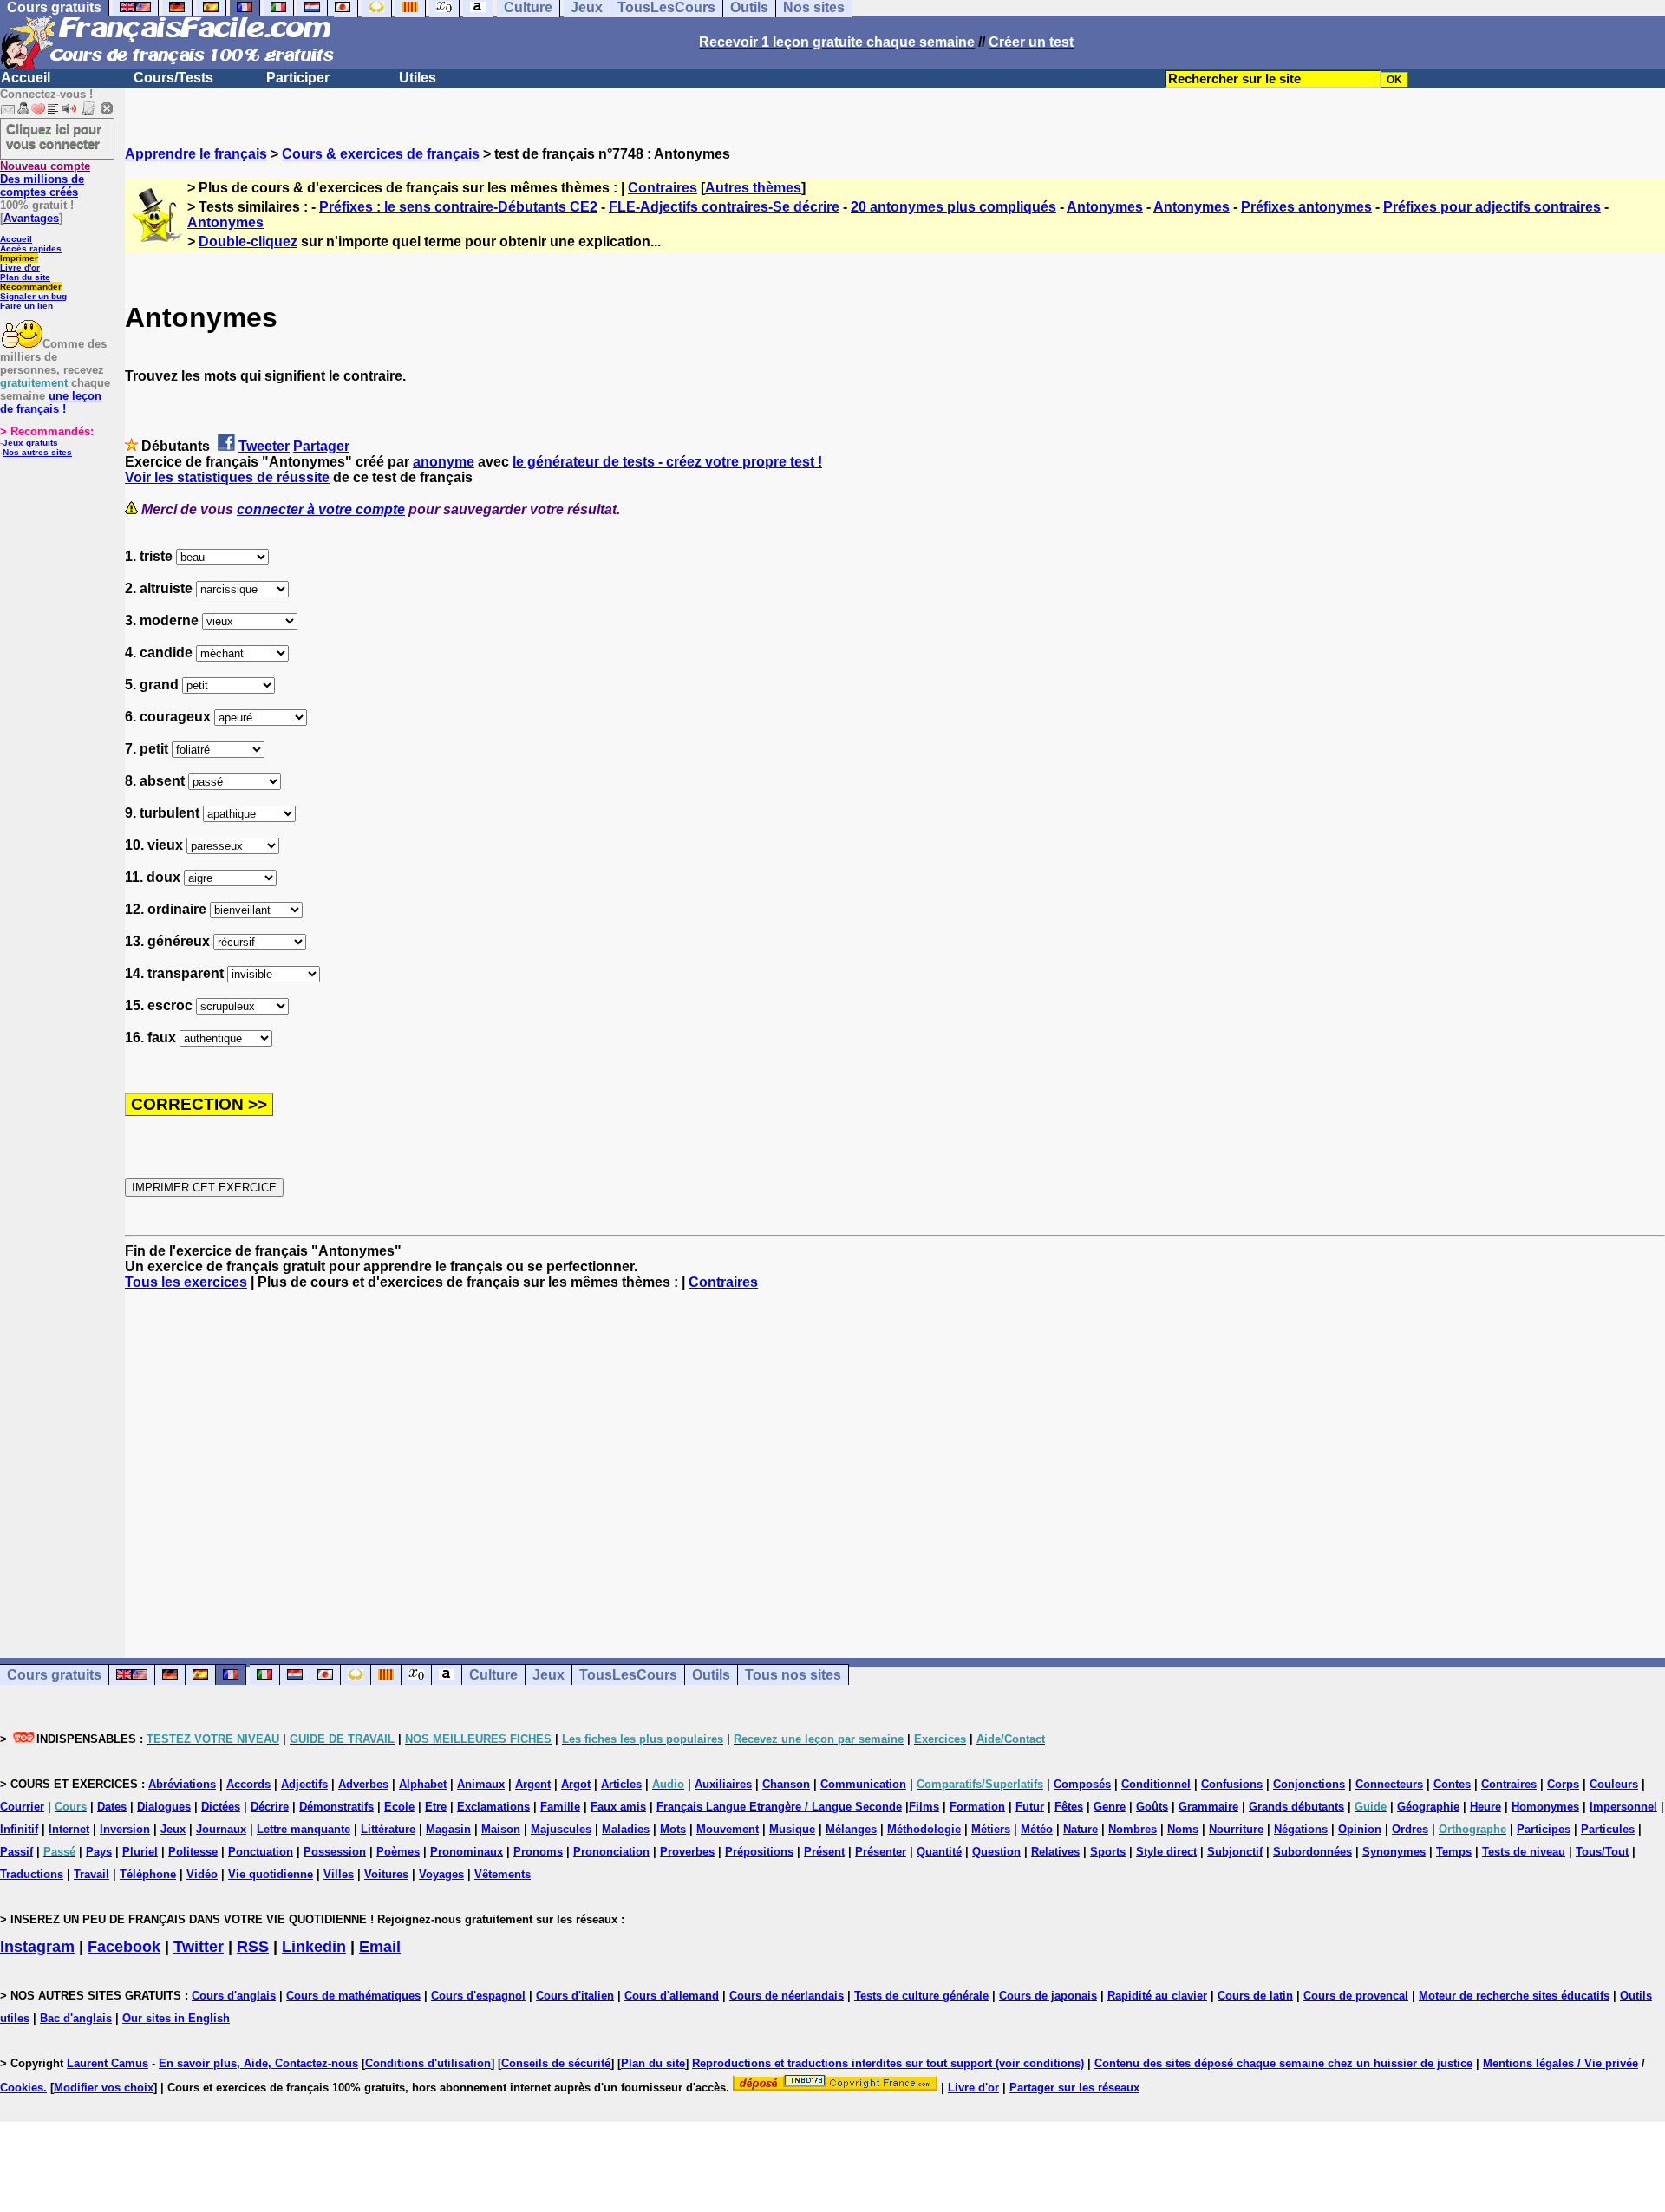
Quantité (939, 1852)
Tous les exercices (186, 1282)
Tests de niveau (1524, 1852)
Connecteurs (1389, 1784)
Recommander (31, 287)
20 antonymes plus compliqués (953, 207)
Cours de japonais (1048, 1996)
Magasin (448, 1829)
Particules (1608, 1829)
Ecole (399, 1807)
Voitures (386, 1874)
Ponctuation (261, 1852)
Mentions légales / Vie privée (1561, 2063)
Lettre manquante (304, 1829)
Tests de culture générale (921, 1996)
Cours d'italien (575, 1996)
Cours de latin (1255, 1996)
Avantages (31, 218)
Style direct (1166, 1852)
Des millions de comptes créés (45, 179)
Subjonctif (1235, 1852)
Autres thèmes (753, 188)
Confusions (1232, 1784)
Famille (560, 1807)
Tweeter (264, 446)
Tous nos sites (793, 1675)
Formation (977, 1807)
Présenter (881, 1852)
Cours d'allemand (672, 1996)
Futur (1030, 1807)
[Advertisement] (895, 1458)
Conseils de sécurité (556, 2063)
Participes (1544, 1829)
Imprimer (19, 258)
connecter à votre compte (321, 509)
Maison (501, 1829)
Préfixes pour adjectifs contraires (1492, 207)
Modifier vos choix (104, 2088)
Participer (298, 78)
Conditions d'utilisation (428, 2063)
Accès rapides (31, 248)
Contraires (663, 188)
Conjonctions (1309, 1784)
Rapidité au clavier (1157, 1996)
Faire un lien (26, 306)
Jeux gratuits (30, 443)
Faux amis (618, 1807)
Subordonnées (1312, 1852)
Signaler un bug (33, 296)
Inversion (125, 1829)
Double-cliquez (248, 241)
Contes (1452, 1784)
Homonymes (1545, 1807)
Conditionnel (1156, 1784)
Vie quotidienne (271, 1874)
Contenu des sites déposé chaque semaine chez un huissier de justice (1283, 2063)
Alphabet (423, 1784)
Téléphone (148, 1874)
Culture (493, 1675)
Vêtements (503, 1874)
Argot (576, 1784)
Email (380, 1947)
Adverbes (363, 1784)
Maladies (626, 1829)
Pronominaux (467, 1852)
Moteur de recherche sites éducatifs (1514, 1996)
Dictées (221, 1807)
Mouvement (728, 1829)
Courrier (22, 1807)
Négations (1301, 1829)
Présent (824, 1852)
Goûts (1152, 1807)
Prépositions (759, 1852)
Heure (1485, 1807)
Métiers (991, 1829)
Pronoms (538, 1852)
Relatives (1055, 1852)
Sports (1108, 1852)
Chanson (786, 1784)
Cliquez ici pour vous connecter (54, 136)
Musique (792, 1829)
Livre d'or (20, 268)
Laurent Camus (108, 2063)
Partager (321, 446)
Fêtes (1069, 1807)
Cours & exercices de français (381, 154)
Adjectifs (304, 1784)
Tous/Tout (1602, 1852)
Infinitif (19, 1829)
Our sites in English (176, 2018)
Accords (248, 1784)
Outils (711, 1675)
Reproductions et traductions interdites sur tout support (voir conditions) (888, 2063)
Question (996, 1852)
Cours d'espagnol (478, 1996)
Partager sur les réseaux (1074, 2088)
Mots (673, 1829)
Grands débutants (1296, 1807)
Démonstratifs (336, 1807)
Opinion (1360, 1829)
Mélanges (851, 1829)
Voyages (441, 1874)
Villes (339, 1874)
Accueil (26, 78)
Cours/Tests (173, 78)
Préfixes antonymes (1306, 207)
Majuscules (561, 1829)
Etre (436, 1807)
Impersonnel (1623, 1807)
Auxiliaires (723, 1784)
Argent (533, 1784)
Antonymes (1105, 207)
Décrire (270, 1807)
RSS (253, 1947)
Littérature (388, 1829)
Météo (1037, 1829)
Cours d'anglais (234, 1996)
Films (924, 1807)
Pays (99, 1852)
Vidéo (202, 1874)
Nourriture (1236, 1829)
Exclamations (493, 1807)
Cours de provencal (1356, 1996)
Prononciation (611, 1852)
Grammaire (1208, 1807)
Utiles (418, 78)
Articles (621, 1784)
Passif (16, 1852)
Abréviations (182, 1784)
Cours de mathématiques (353, 1996)
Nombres (1133, 1829)
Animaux (481, 1784)
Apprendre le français (196, 154)
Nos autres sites (37, 452)
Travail (91, 1874)
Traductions (32, 1874)
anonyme (444, 462)
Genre (1110, 1807)
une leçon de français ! (51, 402)
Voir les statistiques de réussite (227, 477)
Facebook (124, 1947)
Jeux (548, 1675)
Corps (1563, 1784)
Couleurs (1614, 1784)
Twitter (199, 1947)
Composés (1082, 1784)
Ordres (1410, 1829)
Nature (1081, 1829)
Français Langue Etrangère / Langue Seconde (779, 1807)
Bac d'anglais (76, 2018)
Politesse (193, 1852)
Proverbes (687, 1852)
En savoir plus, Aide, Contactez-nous (258, 2063)
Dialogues (164, 1807)
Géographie (1428, 1807)
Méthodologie (924, 1829)
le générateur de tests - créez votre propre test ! (667, 462)
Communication (863, 1784)
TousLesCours (628, 1675)
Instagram (37, 1947)
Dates (112, 1807)
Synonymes (1394, 1852)
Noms (1183, 1829)
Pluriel (140, 1852)
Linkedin (314, 1947)
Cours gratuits (54, 1675)
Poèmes (398, 1852)
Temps (1454, 1852)
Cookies (22, 2088)
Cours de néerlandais (787, 1996)
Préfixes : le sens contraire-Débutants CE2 (458, 207)
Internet (69, 1829)
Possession (335, 1852)
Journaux (221, 1829)
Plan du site (25, 277)
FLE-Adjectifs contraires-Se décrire (724, 207)
